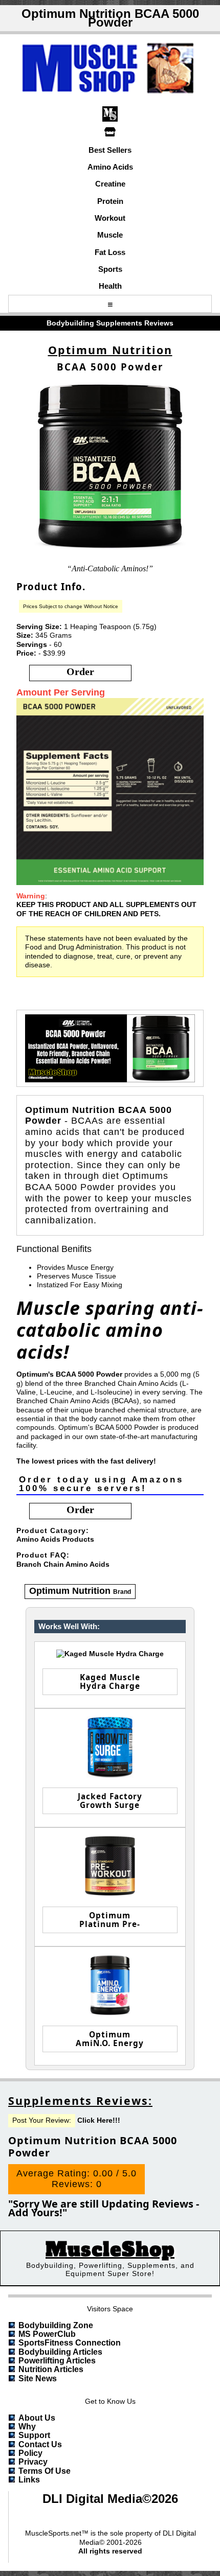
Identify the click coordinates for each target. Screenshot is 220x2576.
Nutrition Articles (51, 2369)
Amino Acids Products (55, 1539)
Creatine (110, 184)
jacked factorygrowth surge (110, 1801)
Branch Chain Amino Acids (63, 1564)
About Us (37, 2418)
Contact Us (40, 2444)
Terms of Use (45, 2471)
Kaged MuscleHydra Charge (110, 1681)
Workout (110, 218)
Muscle (110, 235)
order (80, 671)
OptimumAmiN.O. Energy (110, 2039)
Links (29, 2480)
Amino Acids (110, 167)
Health (110, 286)
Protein (110, 201)
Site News (38, 2378)
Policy (30, 2453)
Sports (110, 269)
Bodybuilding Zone (56, 2325)
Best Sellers (110, 150)
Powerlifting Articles (57, 2361)
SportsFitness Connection (70, 2343)
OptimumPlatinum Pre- (110, 1920)
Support (34, 2435)
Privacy (33, 2462)
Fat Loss (110, 252)
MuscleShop (110, 2250)
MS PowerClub (47, 2334)
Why (27, 2427)
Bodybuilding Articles (60, 2352)
